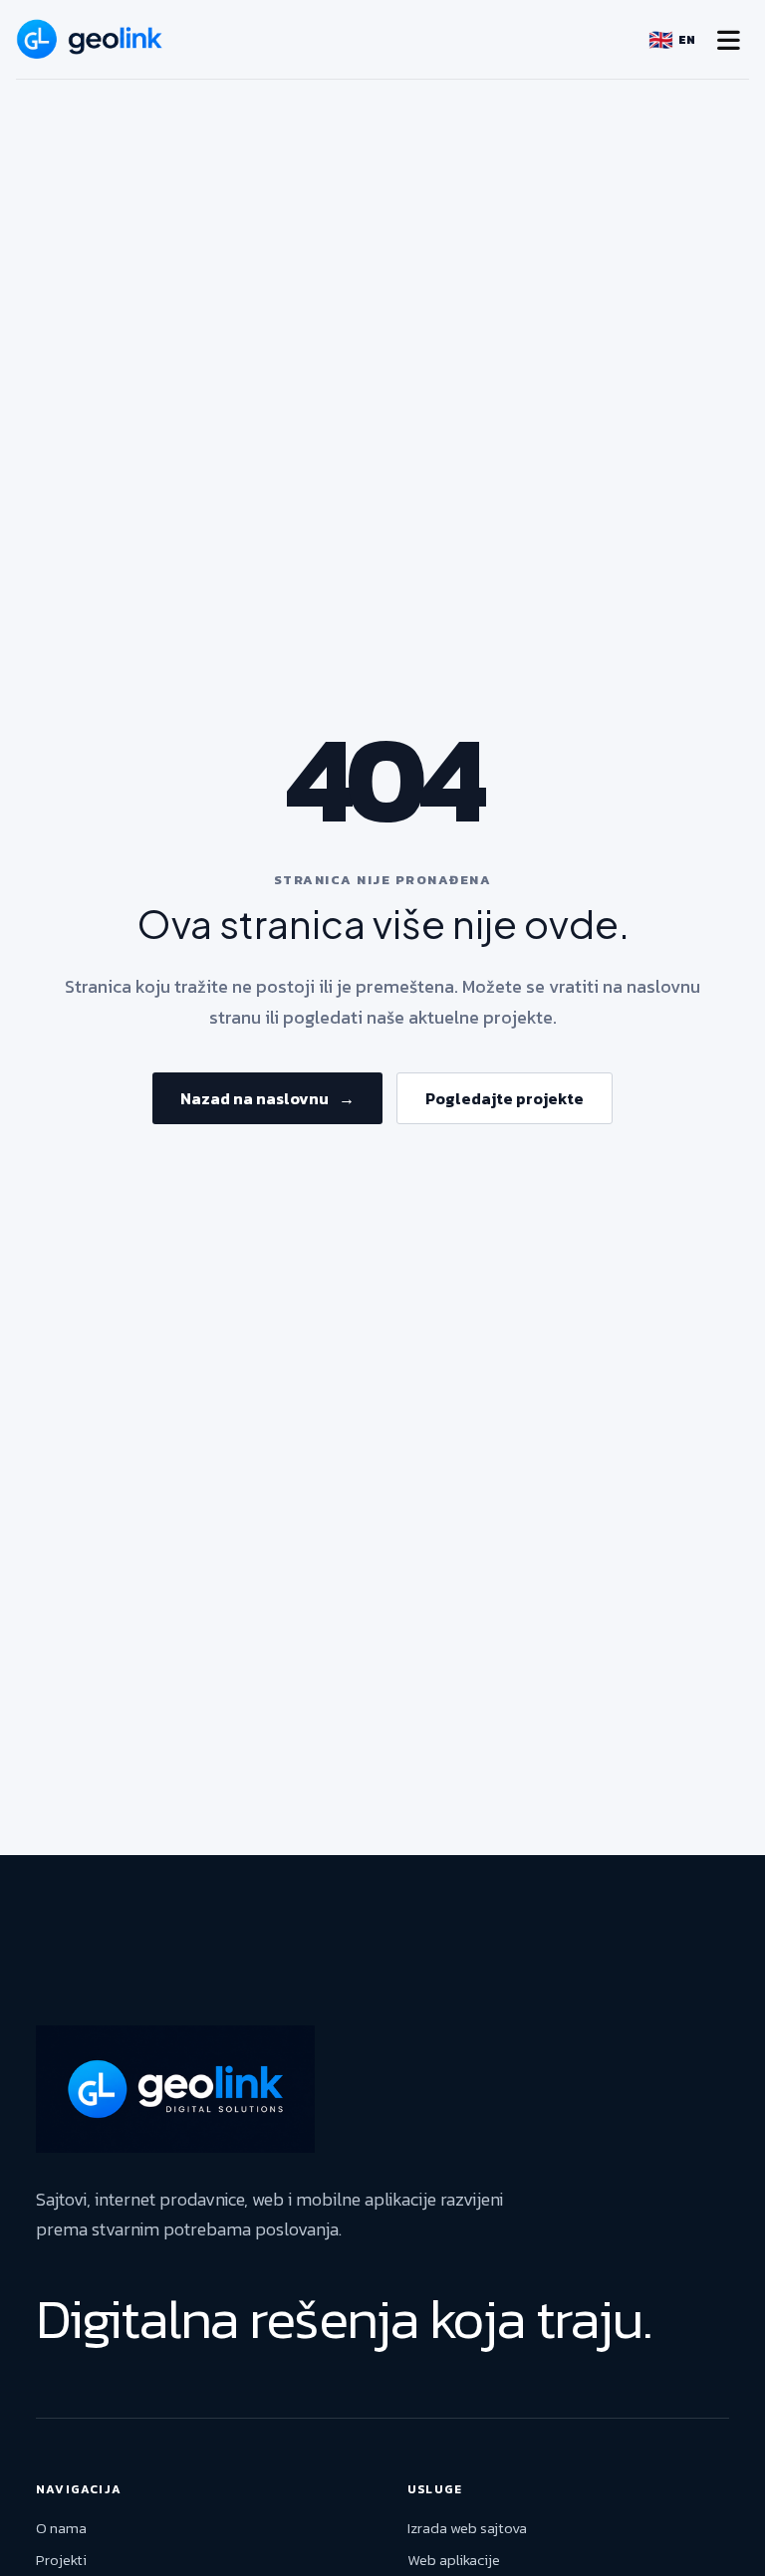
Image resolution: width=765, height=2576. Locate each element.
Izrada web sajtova (467, 2528)
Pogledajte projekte (505, 1098)
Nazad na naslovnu (267, 1098)
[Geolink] (90, 39)
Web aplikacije (454, 2560)
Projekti (61, 2560)
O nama (61, 2528)
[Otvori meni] (728, 40)
